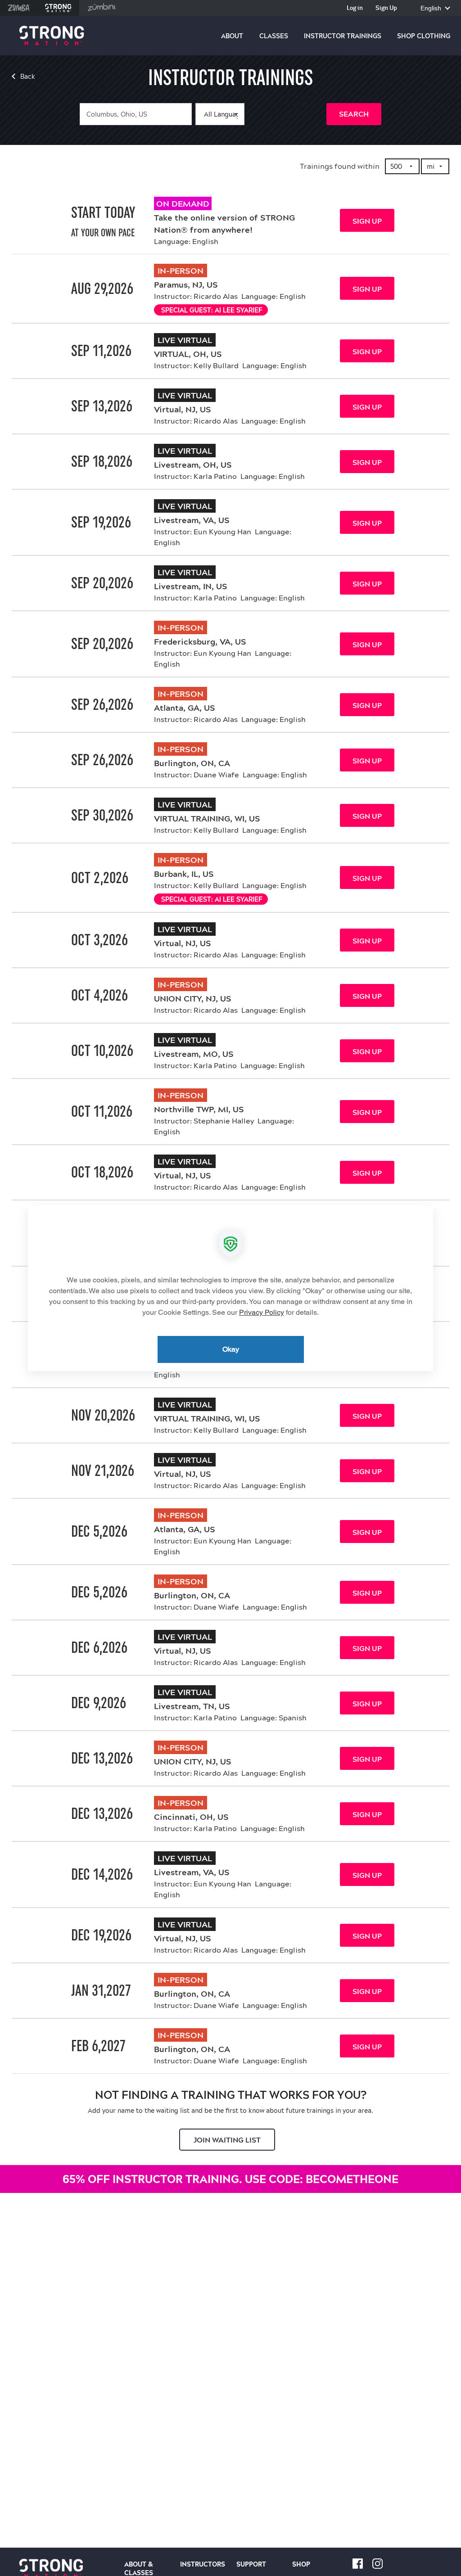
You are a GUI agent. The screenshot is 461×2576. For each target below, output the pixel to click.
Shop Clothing (424, 36)
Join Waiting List (227, 2140)
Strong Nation (58, 8)
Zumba (19, 8)
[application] (230, 1288)
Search (354, 114)
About (232, 36)
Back (28, 77)
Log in (355, 8)
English (432, 8)
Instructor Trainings (343, 36)
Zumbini (102, 8)
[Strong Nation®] (52, 36)
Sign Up (386, 8)
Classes (274, 36)
